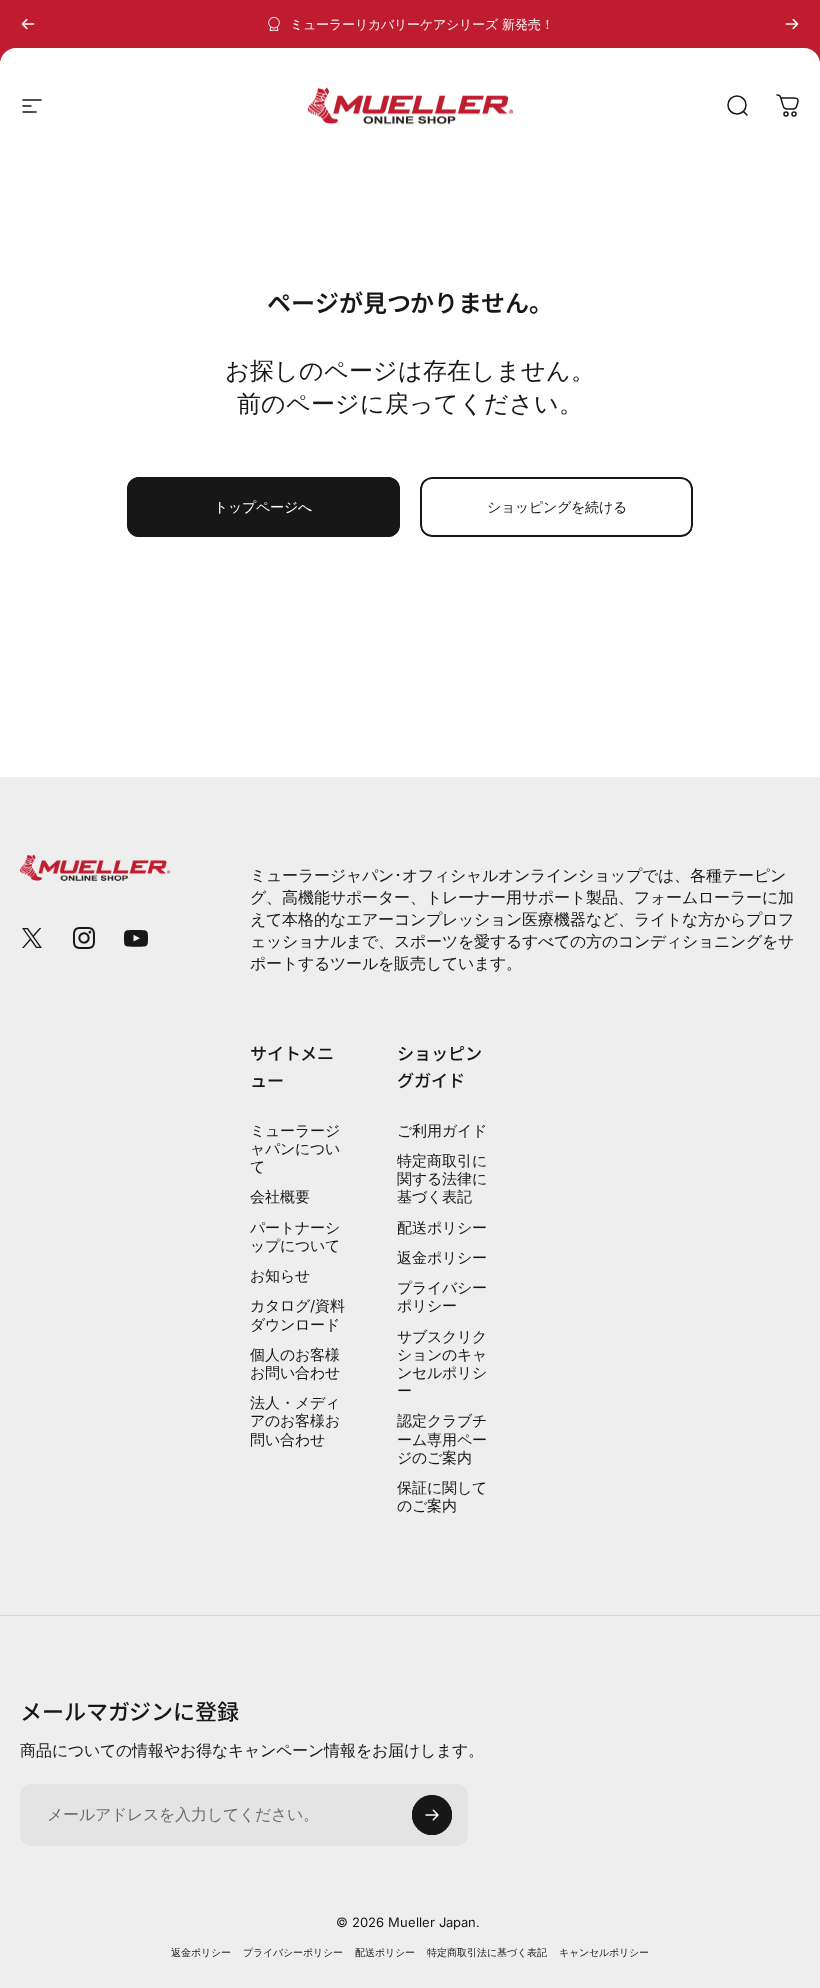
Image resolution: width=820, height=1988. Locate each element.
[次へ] (792, 24)
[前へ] (28, 24)
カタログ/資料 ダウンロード (297, 1315)
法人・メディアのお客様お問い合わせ (295, 1421)
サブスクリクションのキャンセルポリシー (442, 1364)
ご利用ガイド (442, 1131)
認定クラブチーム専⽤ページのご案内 (442, 1439)
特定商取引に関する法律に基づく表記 (442, 1179)
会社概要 (280, 1197)
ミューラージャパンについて (295, 1149)
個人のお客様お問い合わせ (295, 1364)
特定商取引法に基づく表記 (487, 1952)
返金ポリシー (442, 1258)
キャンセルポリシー (604, 1952)
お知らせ (280, 1276)
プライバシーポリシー (442, 1297)
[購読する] (432, 1815)
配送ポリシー (442, 1228)
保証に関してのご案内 (442, 1497)
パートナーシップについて (295, 1237)
